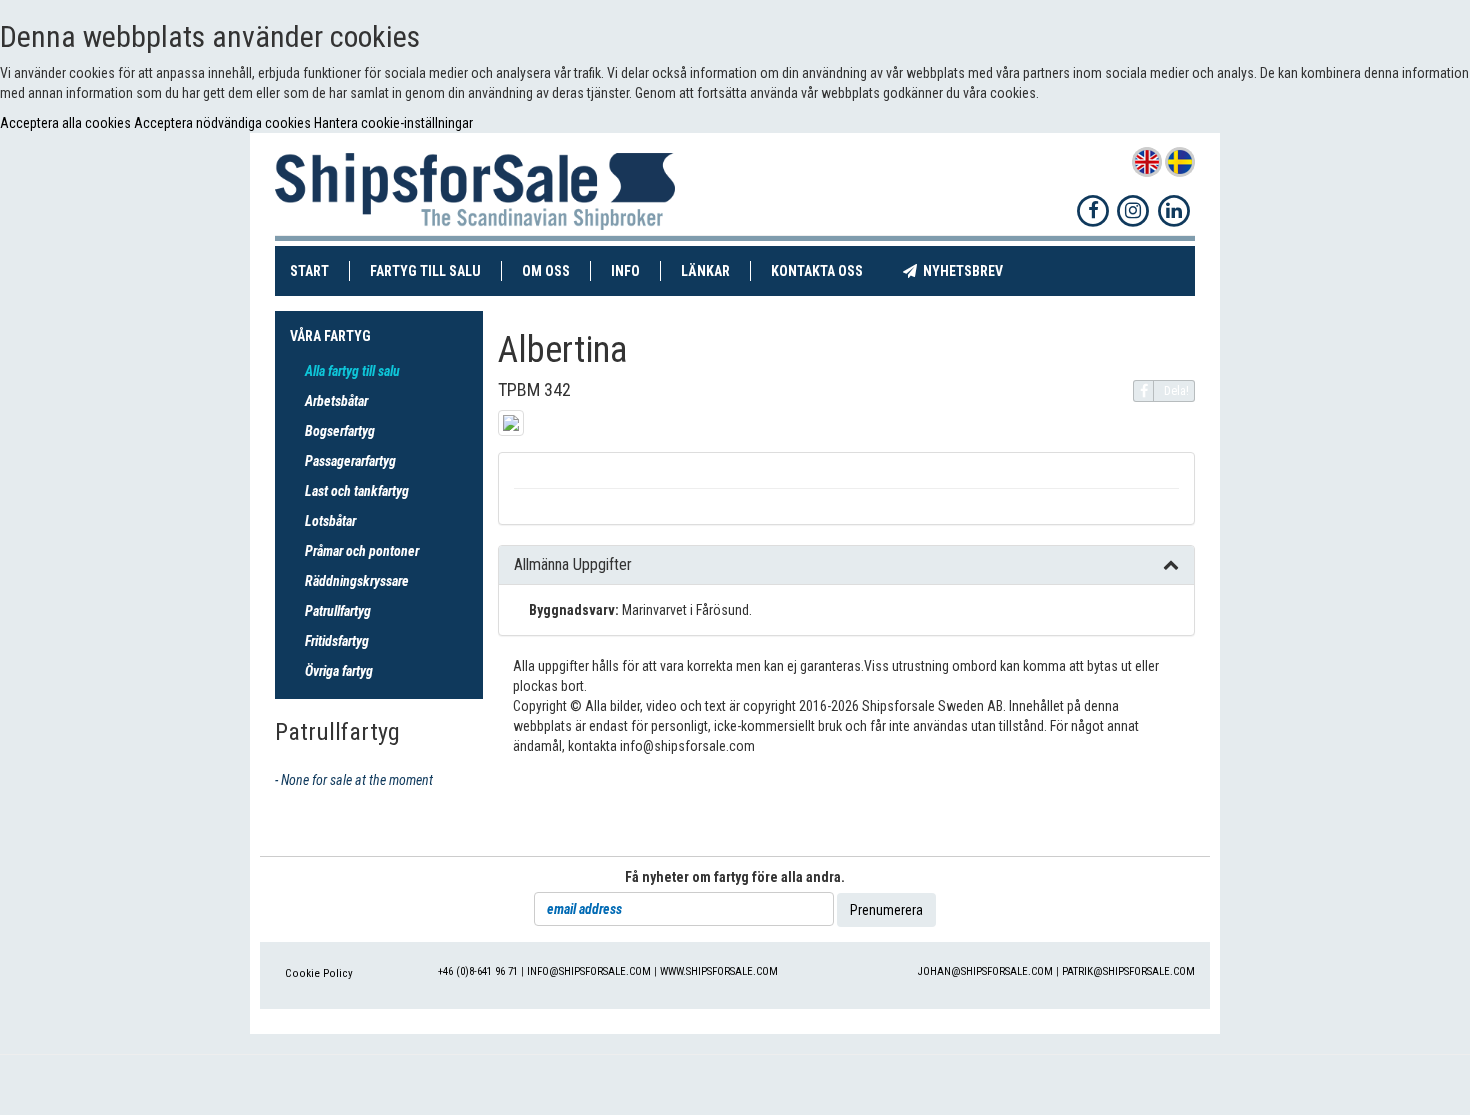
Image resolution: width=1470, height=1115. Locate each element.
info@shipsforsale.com (589, 971)
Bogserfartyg (340, 431)
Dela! (1176, 391)
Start (320, 270)
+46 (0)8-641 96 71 (478, 971)
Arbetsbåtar (336, 401)
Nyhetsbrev (970, 270)
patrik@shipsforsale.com (1128, 971)
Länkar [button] (705, 271)
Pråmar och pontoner (362, 551)
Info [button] (625, 271)
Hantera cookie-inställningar (393, 123)
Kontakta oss (827, 270)
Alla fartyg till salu (352, 371)
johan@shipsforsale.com (985, 971)
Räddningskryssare (357, 581)
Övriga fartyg (339, 671)
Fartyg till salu (436, 270)
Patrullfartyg (338, 611)
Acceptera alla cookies (67, 123)
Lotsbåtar (330, 521)
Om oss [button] (546, 271)
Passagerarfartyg (350, 461)
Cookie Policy (319, 973)
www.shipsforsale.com (719, 971)
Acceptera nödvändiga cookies (224, 123)
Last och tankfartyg (357, 491)
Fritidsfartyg (337, 641)
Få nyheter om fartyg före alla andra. (735, 877)
